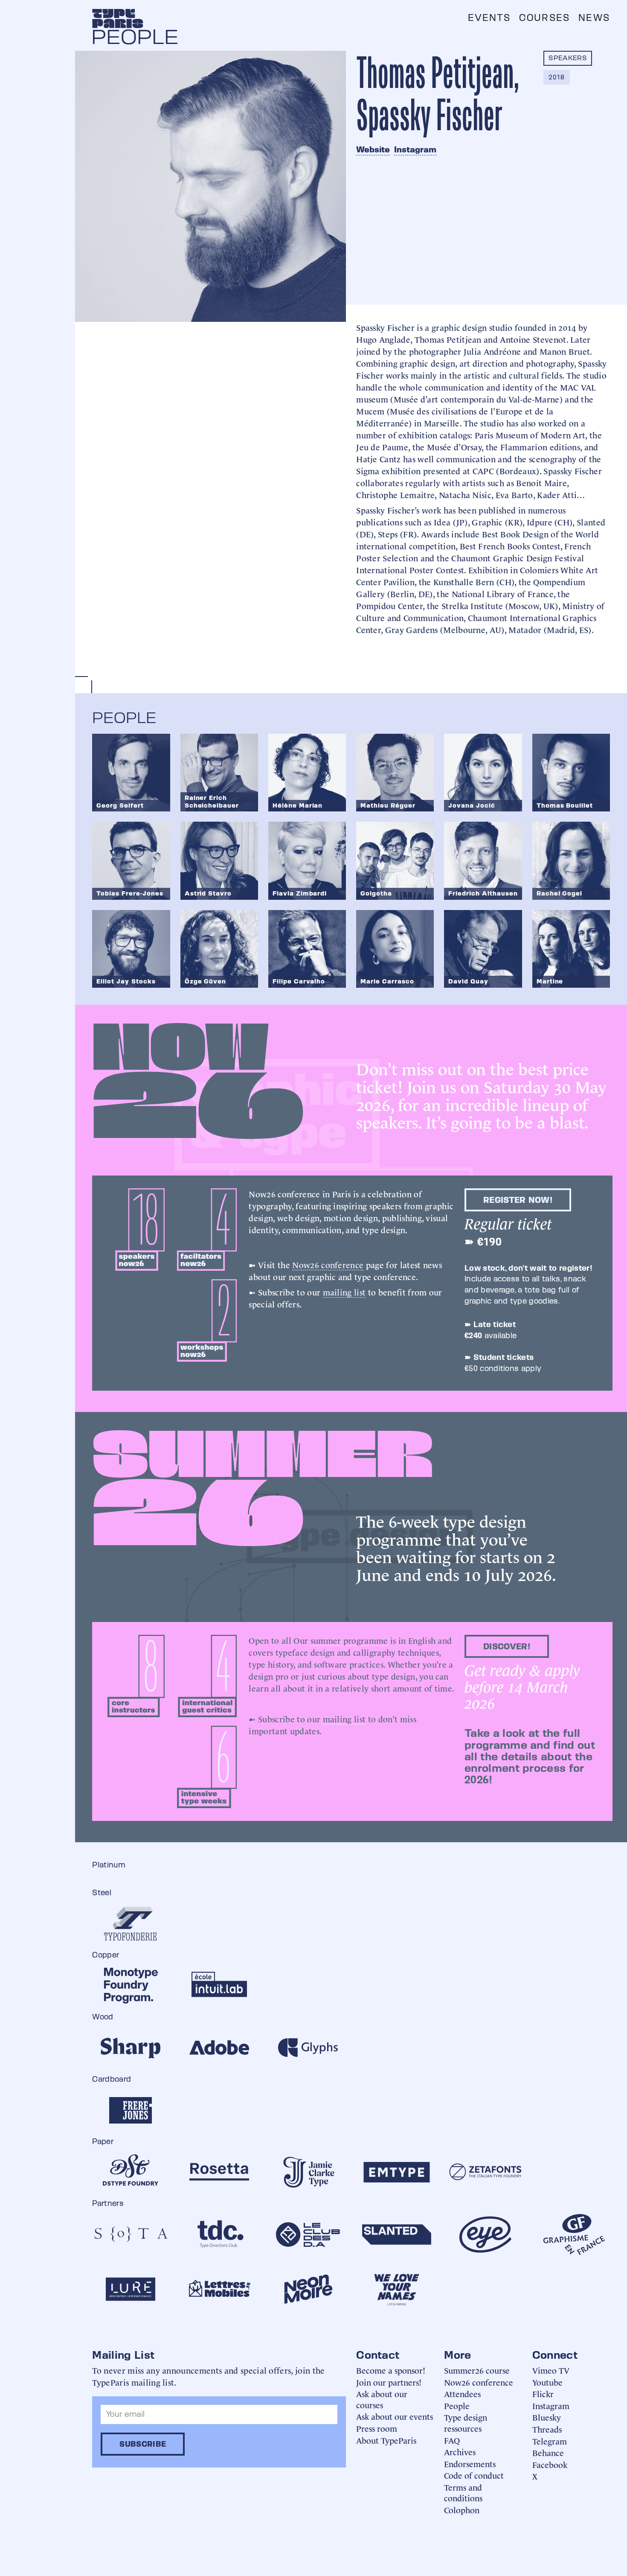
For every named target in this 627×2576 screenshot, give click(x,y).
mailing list (344, 1292)
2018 (556, 77)
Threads (547, 2429)
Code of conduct (474, 2475)
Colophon (462, 2510)
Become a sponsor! (391, 2370)
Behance (548, 2452)
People (457, 2405)
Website (373, 149)
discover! (507, 1646)
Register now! (518, 1200)
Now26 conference (328, 1264)
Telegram (550, 2441)
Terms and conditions (463, 2493)
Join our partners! (389, 2382)
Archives (460, 2452)
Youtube (547, 2382)
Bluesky (547, 2417)
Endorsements (470, 2464)
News (594, 18)
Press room (377, 2428)
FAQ (452, 2440)
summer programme (349, 1640)
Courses (544, 18)
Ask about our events (395, 2416)
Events (489, 18)
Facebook (550, 2464)
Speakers (568, 58)
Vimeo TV (551, 2370)
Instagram (415, 149)
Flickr (543, 2394)
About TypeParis (386, 2440)
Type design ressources (466, 2423)
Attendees (462, 2394)
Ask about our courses (382, 2399)
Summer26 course (477, 2370)
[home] (118, 18)
